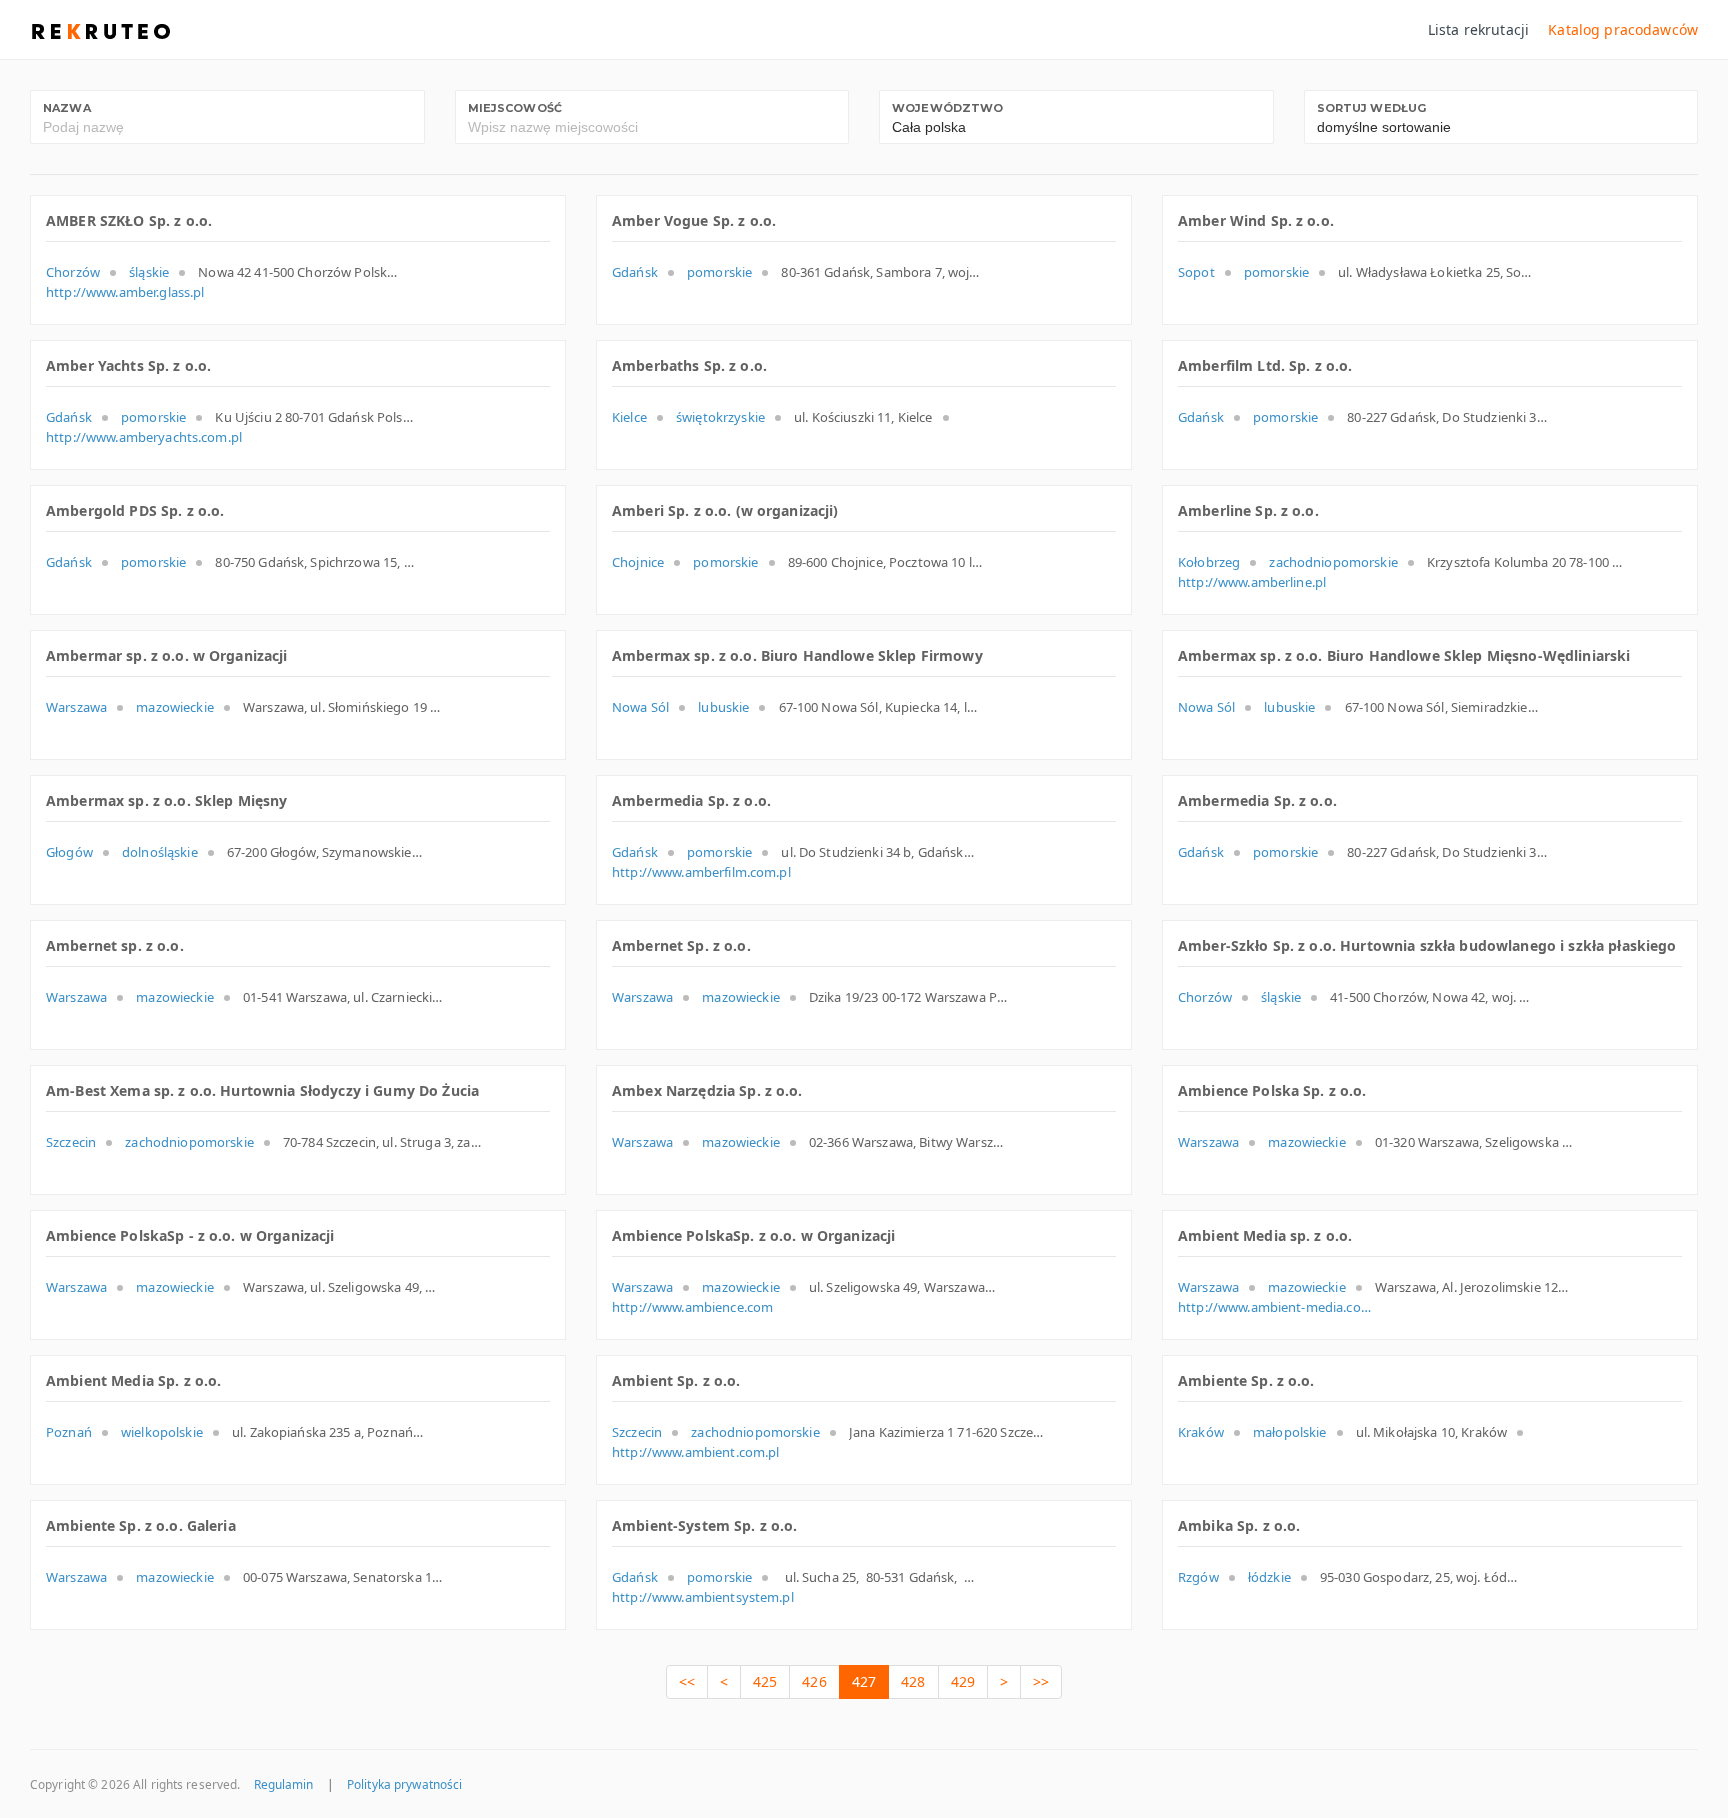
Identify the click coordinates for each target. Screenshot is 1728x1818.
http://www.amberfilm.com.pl (701, 872)
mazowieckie (175, 707)
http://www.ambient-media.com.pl (1278, 1307)
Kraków (1201, 1432)
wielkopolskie (162, 1432)
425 (765, 1681)
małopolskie (1290, 1432)
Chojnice (638, 562)
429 (963, 1681)
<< (687, 1681)
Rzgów (1198, 1577)
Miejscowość (515, 108)
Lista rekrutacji (1478, 29)
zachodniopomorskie (1333, 562)
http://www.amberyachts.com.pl (144, 437)
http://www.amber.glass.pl (125, 292)
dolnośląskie (160, 852)
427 (864, 1681)
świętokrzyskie (720, 417)
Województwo (948, 108)
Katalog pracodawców (1623, 29)
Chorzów (73, 272)
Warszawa (76, 707)
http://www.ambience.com (692, 1307)
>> (1041, 1681)
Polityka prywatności (404, 1784)
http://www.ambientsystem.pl (703, 1597)
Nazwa (67, 108)
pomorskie (719, 272)
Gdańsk (635, 272)
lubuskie (723, 707)
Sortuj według (1372, 108)
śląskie (149, 272)
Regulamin (284, 1784)
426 (814, 1681)
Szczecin (71, 1142)
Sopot (1196, 272)
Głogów (69, 852)
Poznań (69, 1432)
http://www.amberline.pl (1252, 582)
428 (913, 1681)
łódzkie (1269, 1577)
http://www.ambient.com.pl (696, 1452)
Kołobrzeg (1209, 562)
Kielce (629, 417)
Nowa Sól (640, 707)
